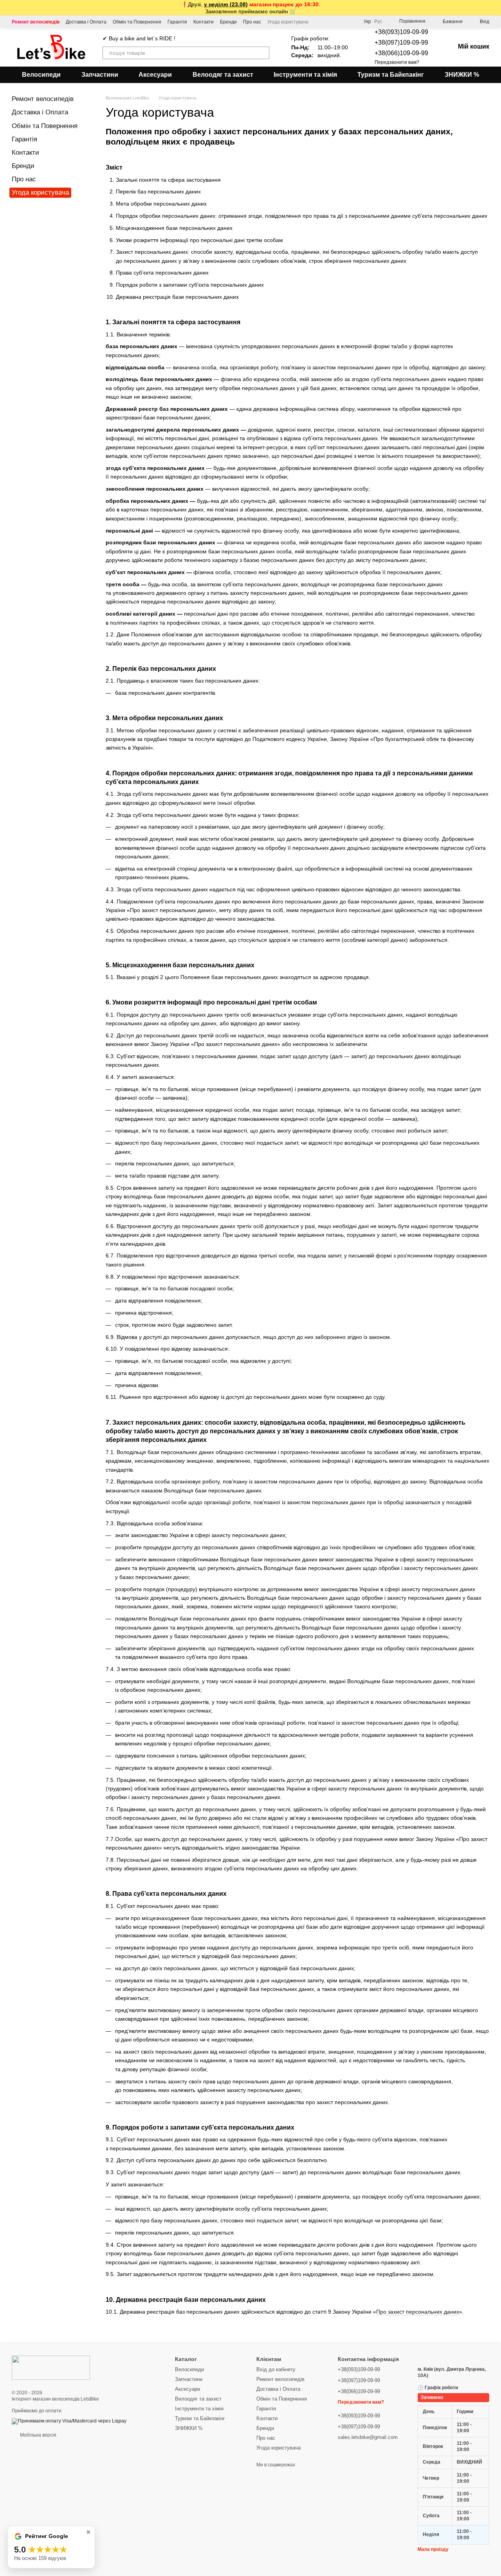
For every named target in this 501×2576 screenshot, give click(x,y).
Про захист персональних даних (418, 2312)
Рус (378, 22)
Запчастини (100, 75)
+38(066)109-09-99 (401, 53)
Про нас (252, 22)
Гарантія (177, 22)
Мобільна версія (38, 2435)
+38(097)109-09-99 (401, 42)
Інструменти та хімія (305, 75)
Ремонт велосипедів (36, 22)
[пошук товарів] (263, 53)
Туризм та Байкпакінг (391, 75)
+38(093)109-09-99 (401, 32)
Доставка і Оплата (86, 22)
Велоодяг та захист (223, 75)
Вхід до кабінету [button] (276, 2369)
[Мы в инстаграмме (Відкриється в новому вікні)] (338, 22)
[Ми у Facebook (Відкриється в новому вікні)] (329, 22)
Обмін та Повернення (137, 22)
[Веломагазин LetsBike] (51, 2367)
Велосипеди (41, 75)
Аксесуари (155, 75)
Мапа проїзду (433, 2549)
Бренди (228, 22)
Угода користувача (288, 22)
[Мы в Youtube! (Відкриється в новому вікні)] (319, 22)
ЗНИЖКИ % (462, 75)
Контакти (204, 22)
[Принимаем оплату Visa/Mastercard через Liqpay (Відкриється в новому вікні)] (69, 2421)
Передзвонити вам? (397, 62)
